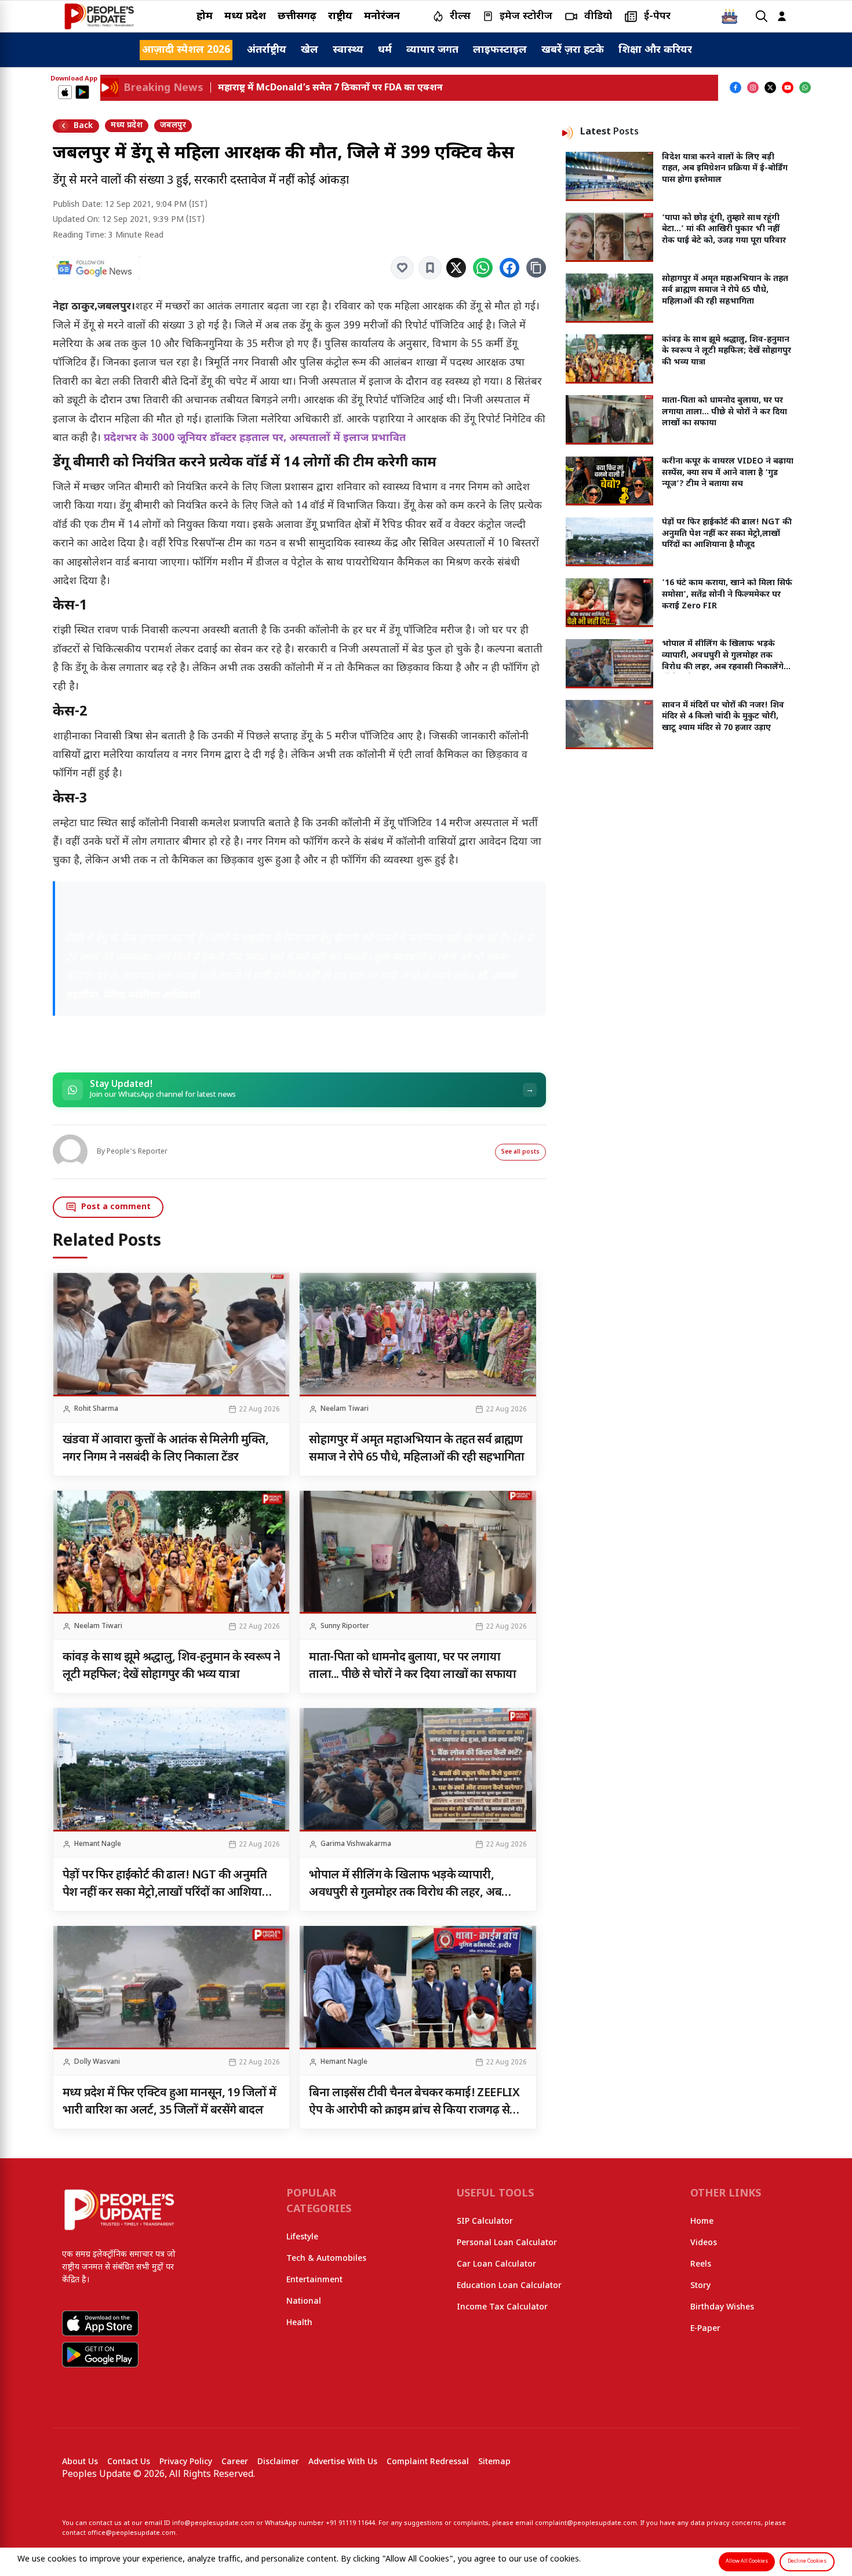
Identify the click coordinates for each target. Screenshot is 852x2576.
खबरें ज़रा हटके (573, 50)
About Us (80, 2462)
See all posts (520, 1152)
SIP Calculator (485, 2222)
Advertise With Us (343, 2462)
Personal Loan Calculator (507, 2243)
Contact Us (129, 2462)
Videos (704, 2243)
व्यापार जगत (432, 50)
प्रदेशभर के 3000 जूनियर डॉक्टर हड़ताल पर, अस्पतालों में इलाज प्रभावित (255, 438)
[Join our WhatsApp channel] (805, 87)
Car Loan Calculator (496, 2265)
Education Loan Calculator (509, 2286)
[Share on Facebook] (509, 268)
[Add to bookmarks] (430, 268)
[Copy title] (536, 268)
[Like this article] (402, 268)
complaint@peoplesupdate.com (586, 2523)
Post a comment (116, 1207)
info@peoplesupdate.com (213, 2523)
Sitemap (494, 2462)
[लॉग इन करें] (782, 17)
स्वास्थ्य (348, 50)
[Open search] (762, 17)
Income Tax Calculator (502, 2307)
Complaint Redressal (428, 2462)
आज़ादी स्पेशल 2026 (186, 50)
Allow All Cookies (747, 2562)
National (304, 2302)
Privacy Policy (186, 2462)
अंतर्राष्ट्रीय (267, 50)
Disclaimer (278, 2462)
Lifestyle (302, 2237)
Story (700, 2286)
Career (235, 2462)
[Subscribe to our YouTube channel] (788, 87)
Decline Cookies (807, 2562)
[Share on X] (456, 268)
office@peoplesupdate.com (132, 2533)
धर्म (385, 50)
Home (702, 2222)
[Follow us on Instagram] (753, 87)
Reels (701, 2265)
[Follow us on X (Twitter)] (770, 87)
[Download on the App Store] (65, 92)
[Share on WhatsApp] (483, 268)
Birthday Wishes (722, 2307)
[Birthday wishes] (730, 16)
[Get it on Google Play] (82, 92)
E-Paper (705, 2329)
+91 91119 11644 (350, 2523)
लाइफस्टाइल (500, 50)
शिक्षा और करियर (655, 50)
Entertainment (314, 2280)
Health (299, 2323)
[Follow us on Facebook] (736, 87)
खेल (310, 50)
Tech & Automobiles (326, 2259)
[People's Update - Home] (99, 16)
